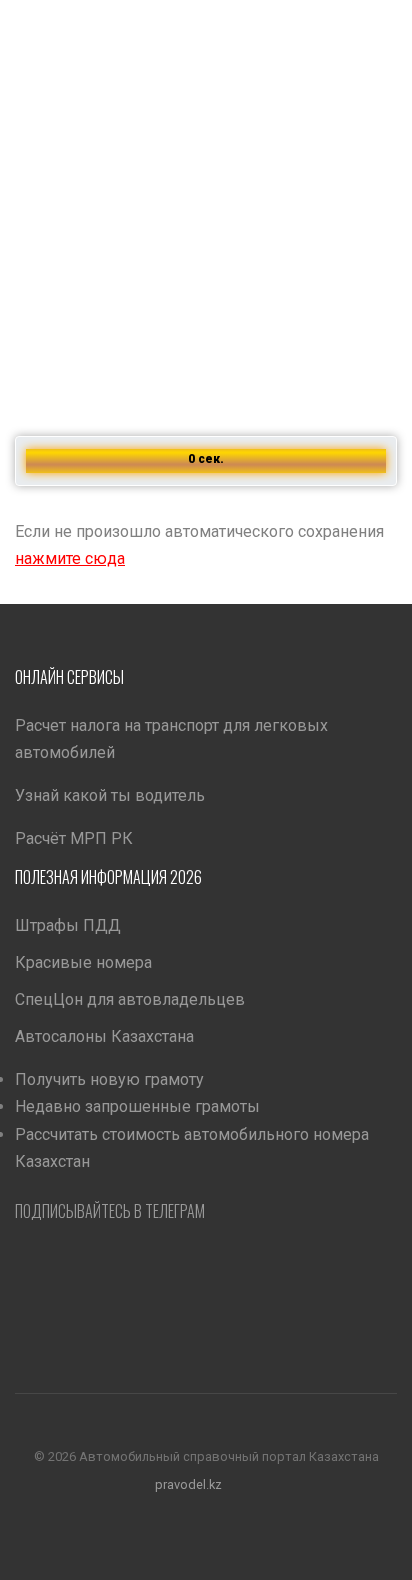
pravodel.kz (188, 1483)
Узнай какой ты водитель (110, 795)
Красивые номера (83, 962)
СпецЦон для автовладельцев (130, 999)
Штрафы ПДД (68, 925)
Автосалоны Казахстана (104, 1036)
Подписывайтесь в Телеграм (110, 1211)
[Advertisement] (206, 206)
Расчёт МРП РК (74, 838)
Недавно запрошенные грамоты (137, 1106)
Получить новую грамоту (109, 1079)
